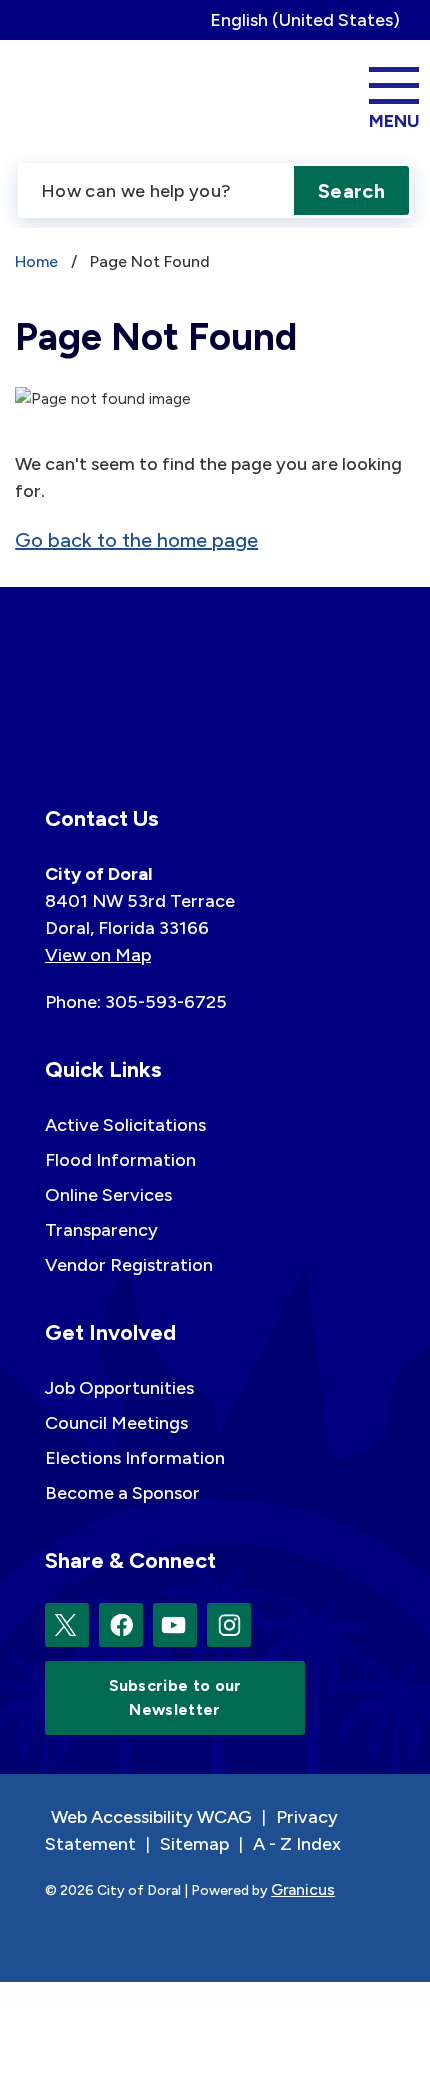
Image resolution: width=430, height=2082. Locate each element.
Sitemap (194, 1844)
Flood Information (120, 1160)
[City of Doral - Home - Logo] (83, 95)
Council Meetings (116, 1423)
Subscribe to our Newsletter (175, 1697)
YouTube (175, 1625)
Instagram (229, 1625)
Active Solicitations (125, 1125)
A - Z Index (297, 1844)
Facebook (121, 1625)
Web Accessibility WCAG (151, 1817)
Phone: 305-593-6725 (136, 1002)
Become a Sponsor (122, 1493)
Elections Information (135, 1458)
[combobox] (312, 20)
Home (36, 261)
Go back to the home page (136, 540)
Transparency (101, 1230)
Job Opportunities (119, 1388)
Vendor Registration (129, 1265)
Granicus (303, 1889)
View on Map (98, 955)
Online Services (108, 1195)
